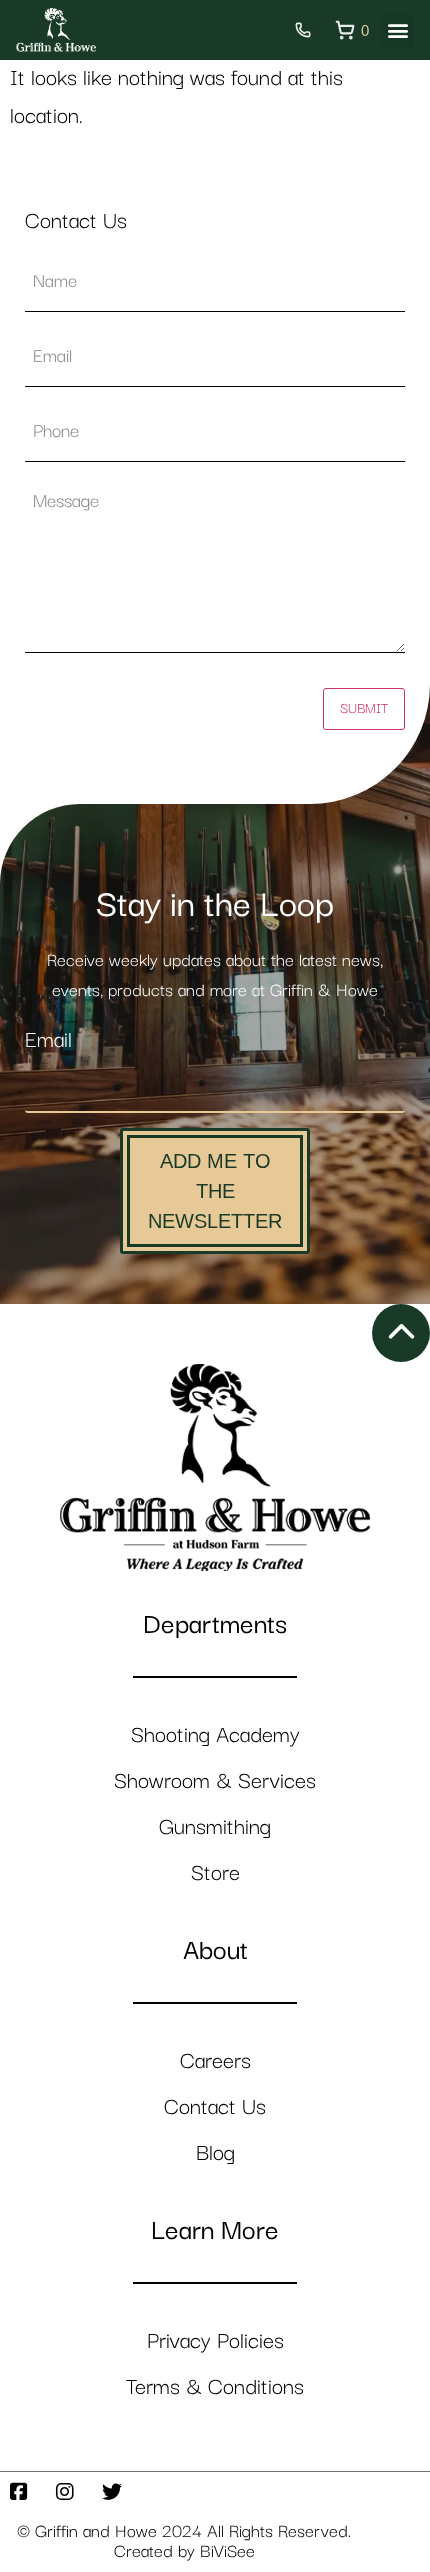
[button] (397, 30)
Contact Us (215, 2107)
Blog (215, 2153)
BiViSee (227, 2552)
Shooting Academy (215, 1735)
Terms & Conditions (215, 2387)
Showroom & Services (215, 1781)
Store (215, 1873)
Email (48, 1040)
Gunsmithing (215, 1827)
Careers (215, 2061)
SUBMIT (364, 709)
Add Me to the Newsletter (215, 1191)
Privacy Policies (215, 2341)
